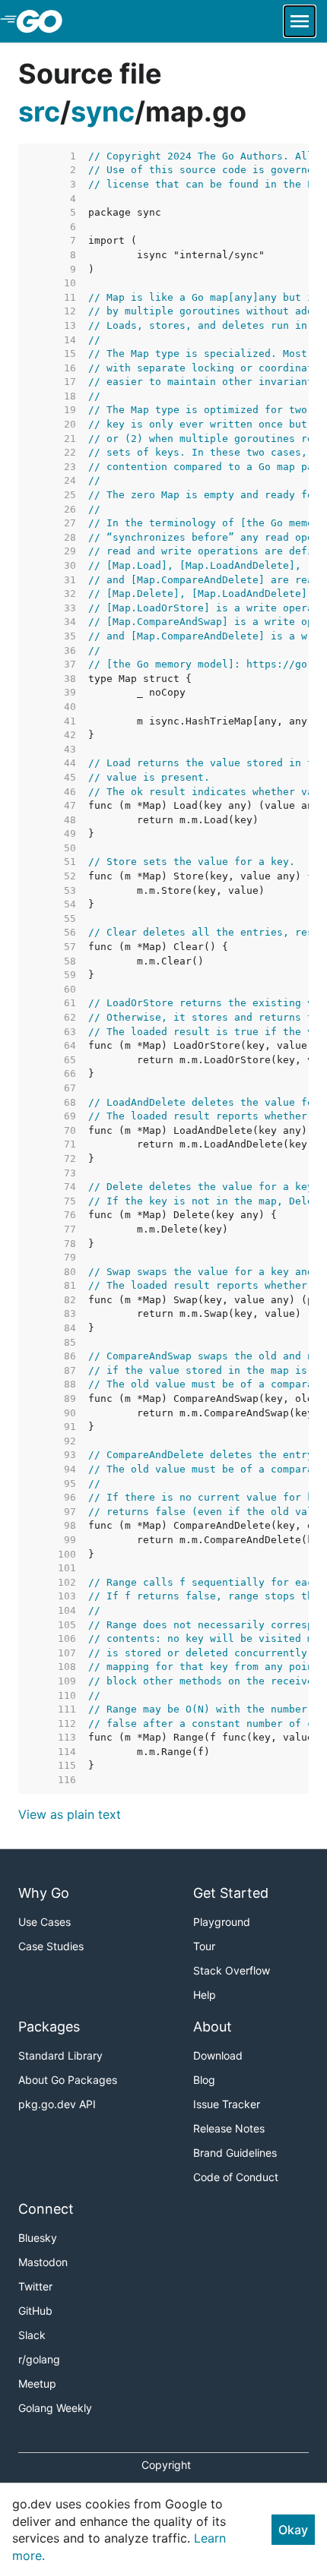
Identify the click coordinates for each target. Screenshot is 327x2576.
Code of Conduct (236, 2177)
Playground (222, 1922)
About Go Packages (68, 2080)
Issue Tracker (227, 2104)
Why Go (44, 1893)
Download (218, 2055)
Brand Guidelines (235, 2153)
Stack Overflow (232, 1970)
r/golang (39, 2359)
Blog (204, 2080)
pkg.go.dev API (57, 2104)
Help (205, 1995)
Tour (204, 1946)
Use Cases (44, 1922)
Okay (293, 2530)
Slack (32, 2335)
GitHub (35, 2311)
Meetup (37, 2383)
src (39, 112)
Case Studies (51, 1946)
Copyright (166, 2465)
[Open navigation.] (300, 21)
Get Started (231, 1893)
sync (103, 112)
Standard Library (60, 2055)
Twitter (35, 2286)
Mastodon (43, 2262)
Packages (49, 2027)
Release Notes (229, 2128)
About (213, 2027)
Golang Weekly (55, 2408)
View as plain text (70, 1814)
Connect (46, 2209)
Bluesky (38, 2238)
